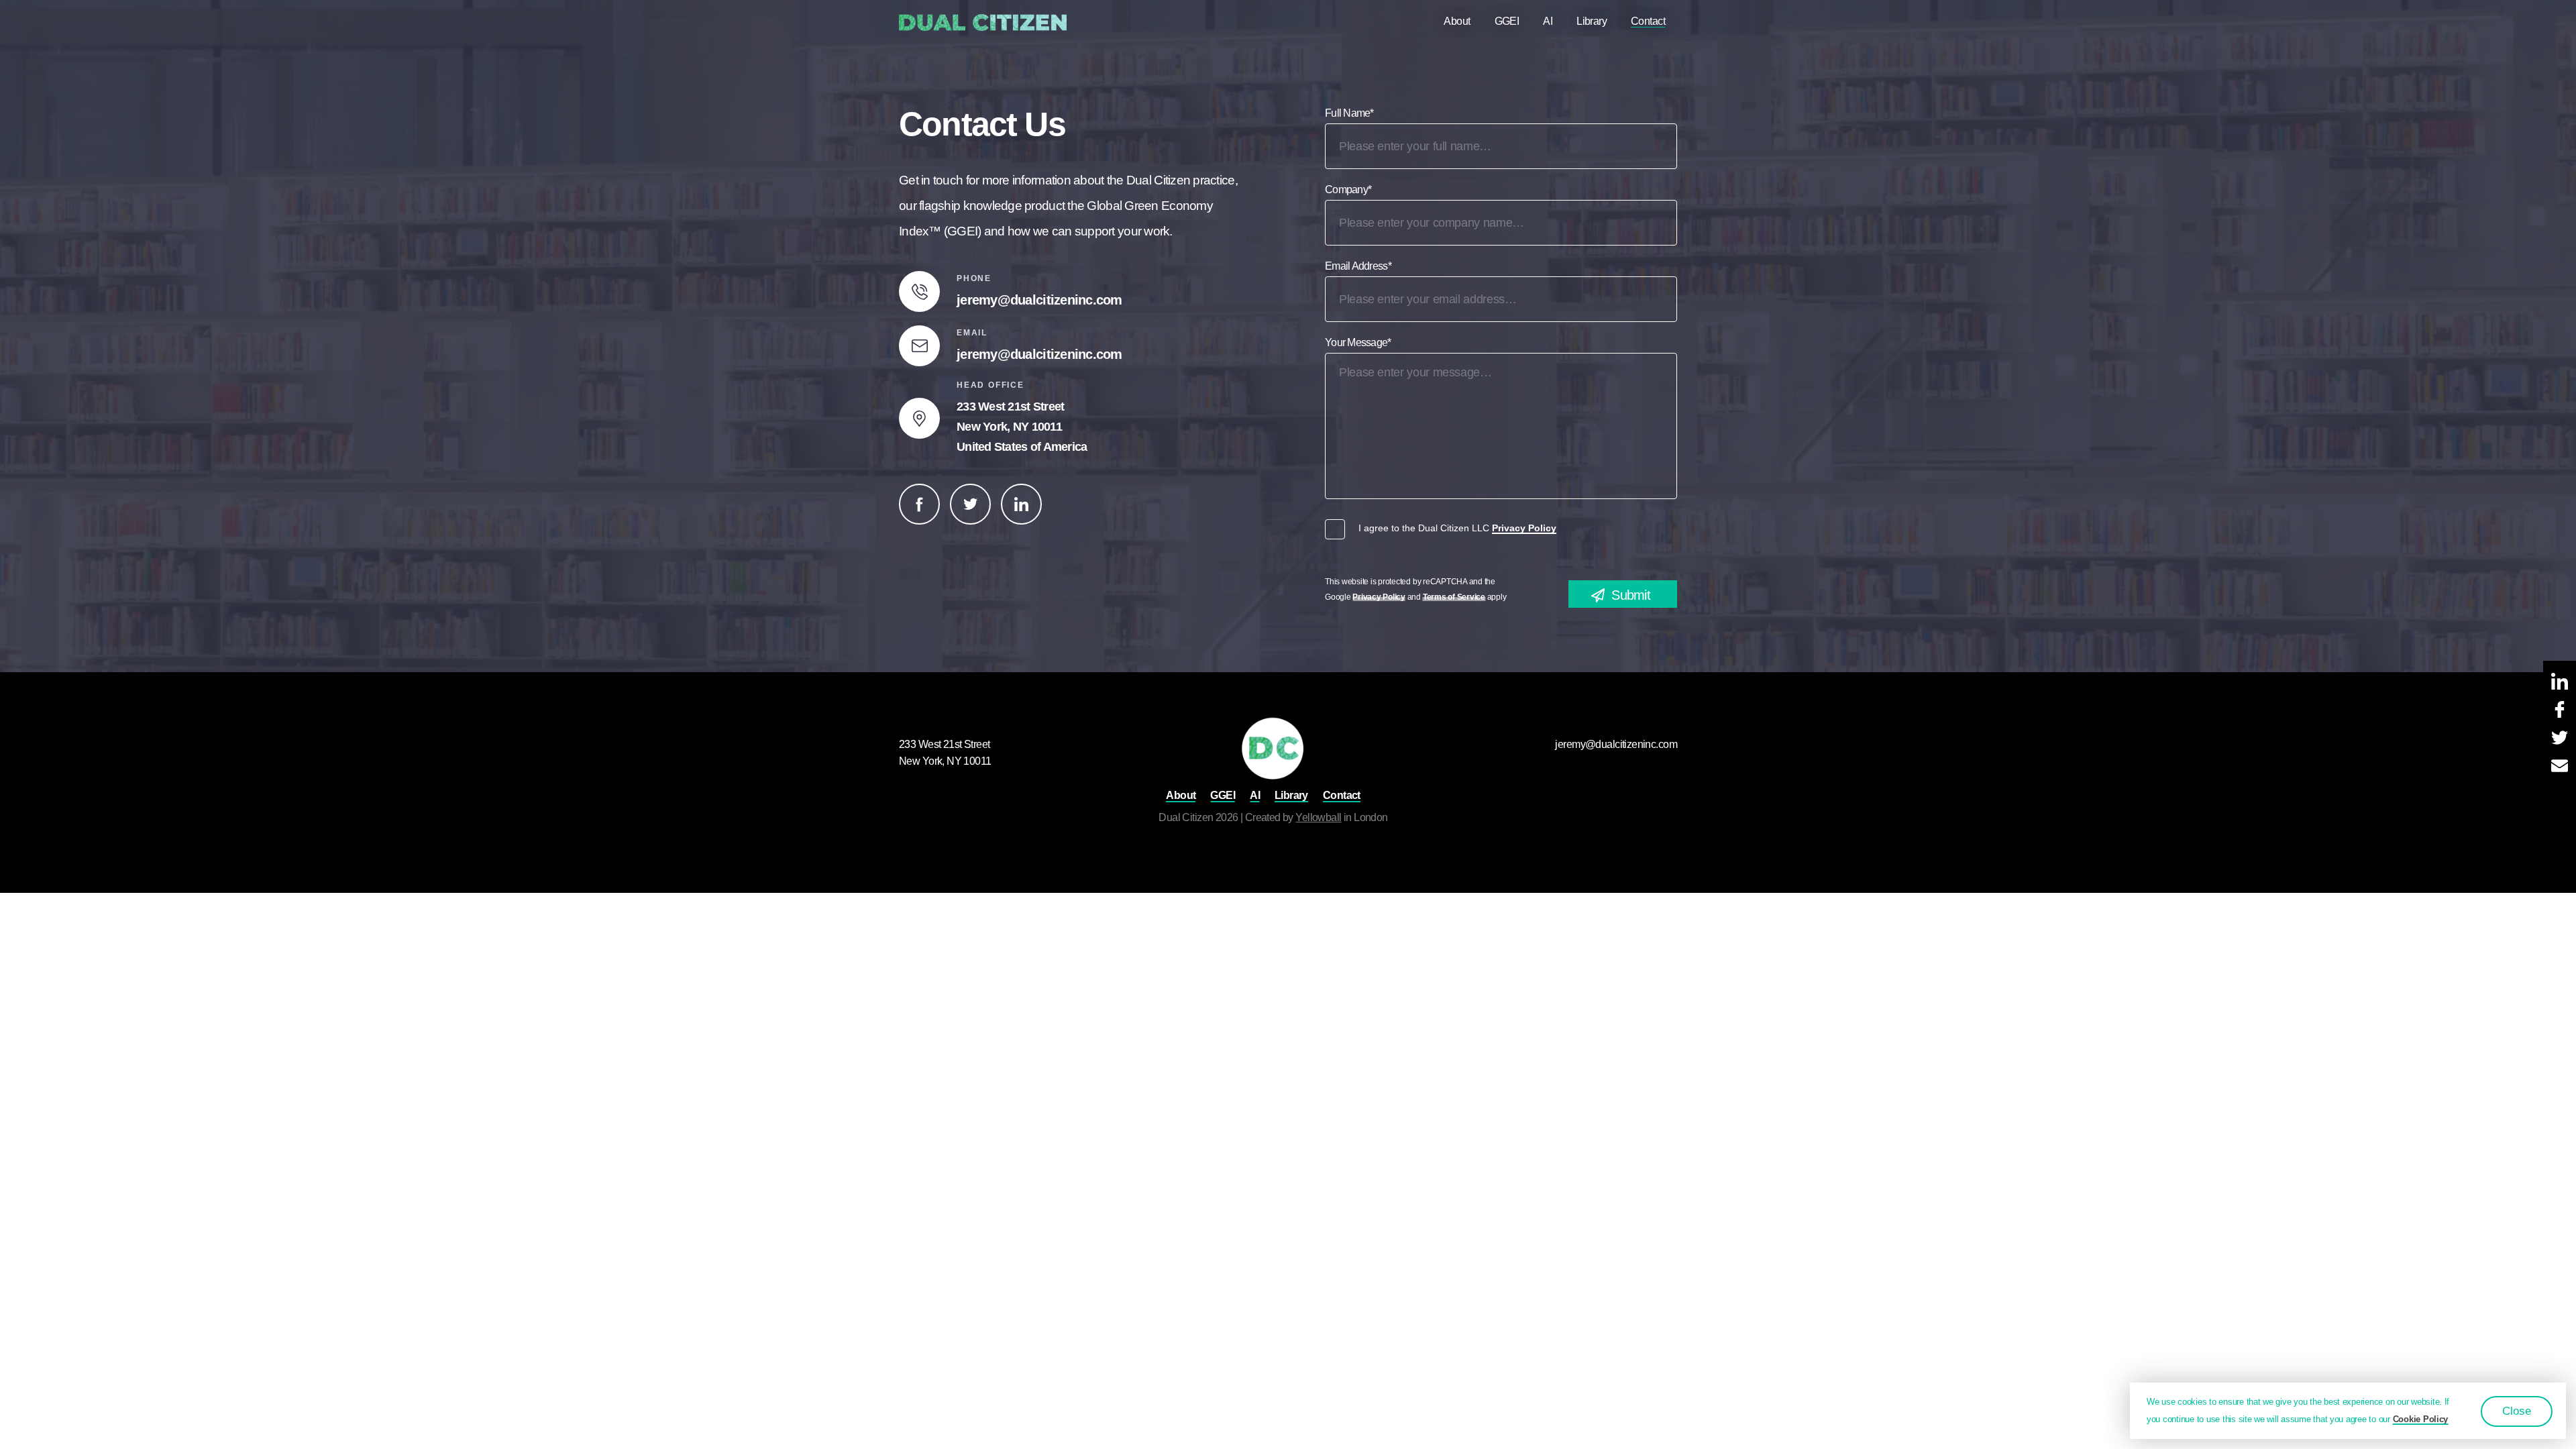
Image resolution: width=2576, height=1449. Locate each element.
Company (1348, 190)
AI (1548, 21)
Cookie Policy (2421, 1419)
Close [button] (2517, 1411)
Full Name (1349, 113)
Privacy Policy (1524, 528)
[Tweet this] (2560, 739)
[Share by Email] (2560, 767)
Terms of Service (1454, 597)
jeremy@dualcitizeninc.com (1039, 300)
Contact (1648, 21)
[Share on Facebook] (2560, 710)
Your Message (1358, 342)
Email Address (1358, 266)
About (1457, 21)
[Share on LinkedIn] (2560, 682)
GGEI (1507, 21)
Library (1592, 21)
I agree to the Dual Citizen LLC (1457, 528)
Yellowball (1318, 818)
